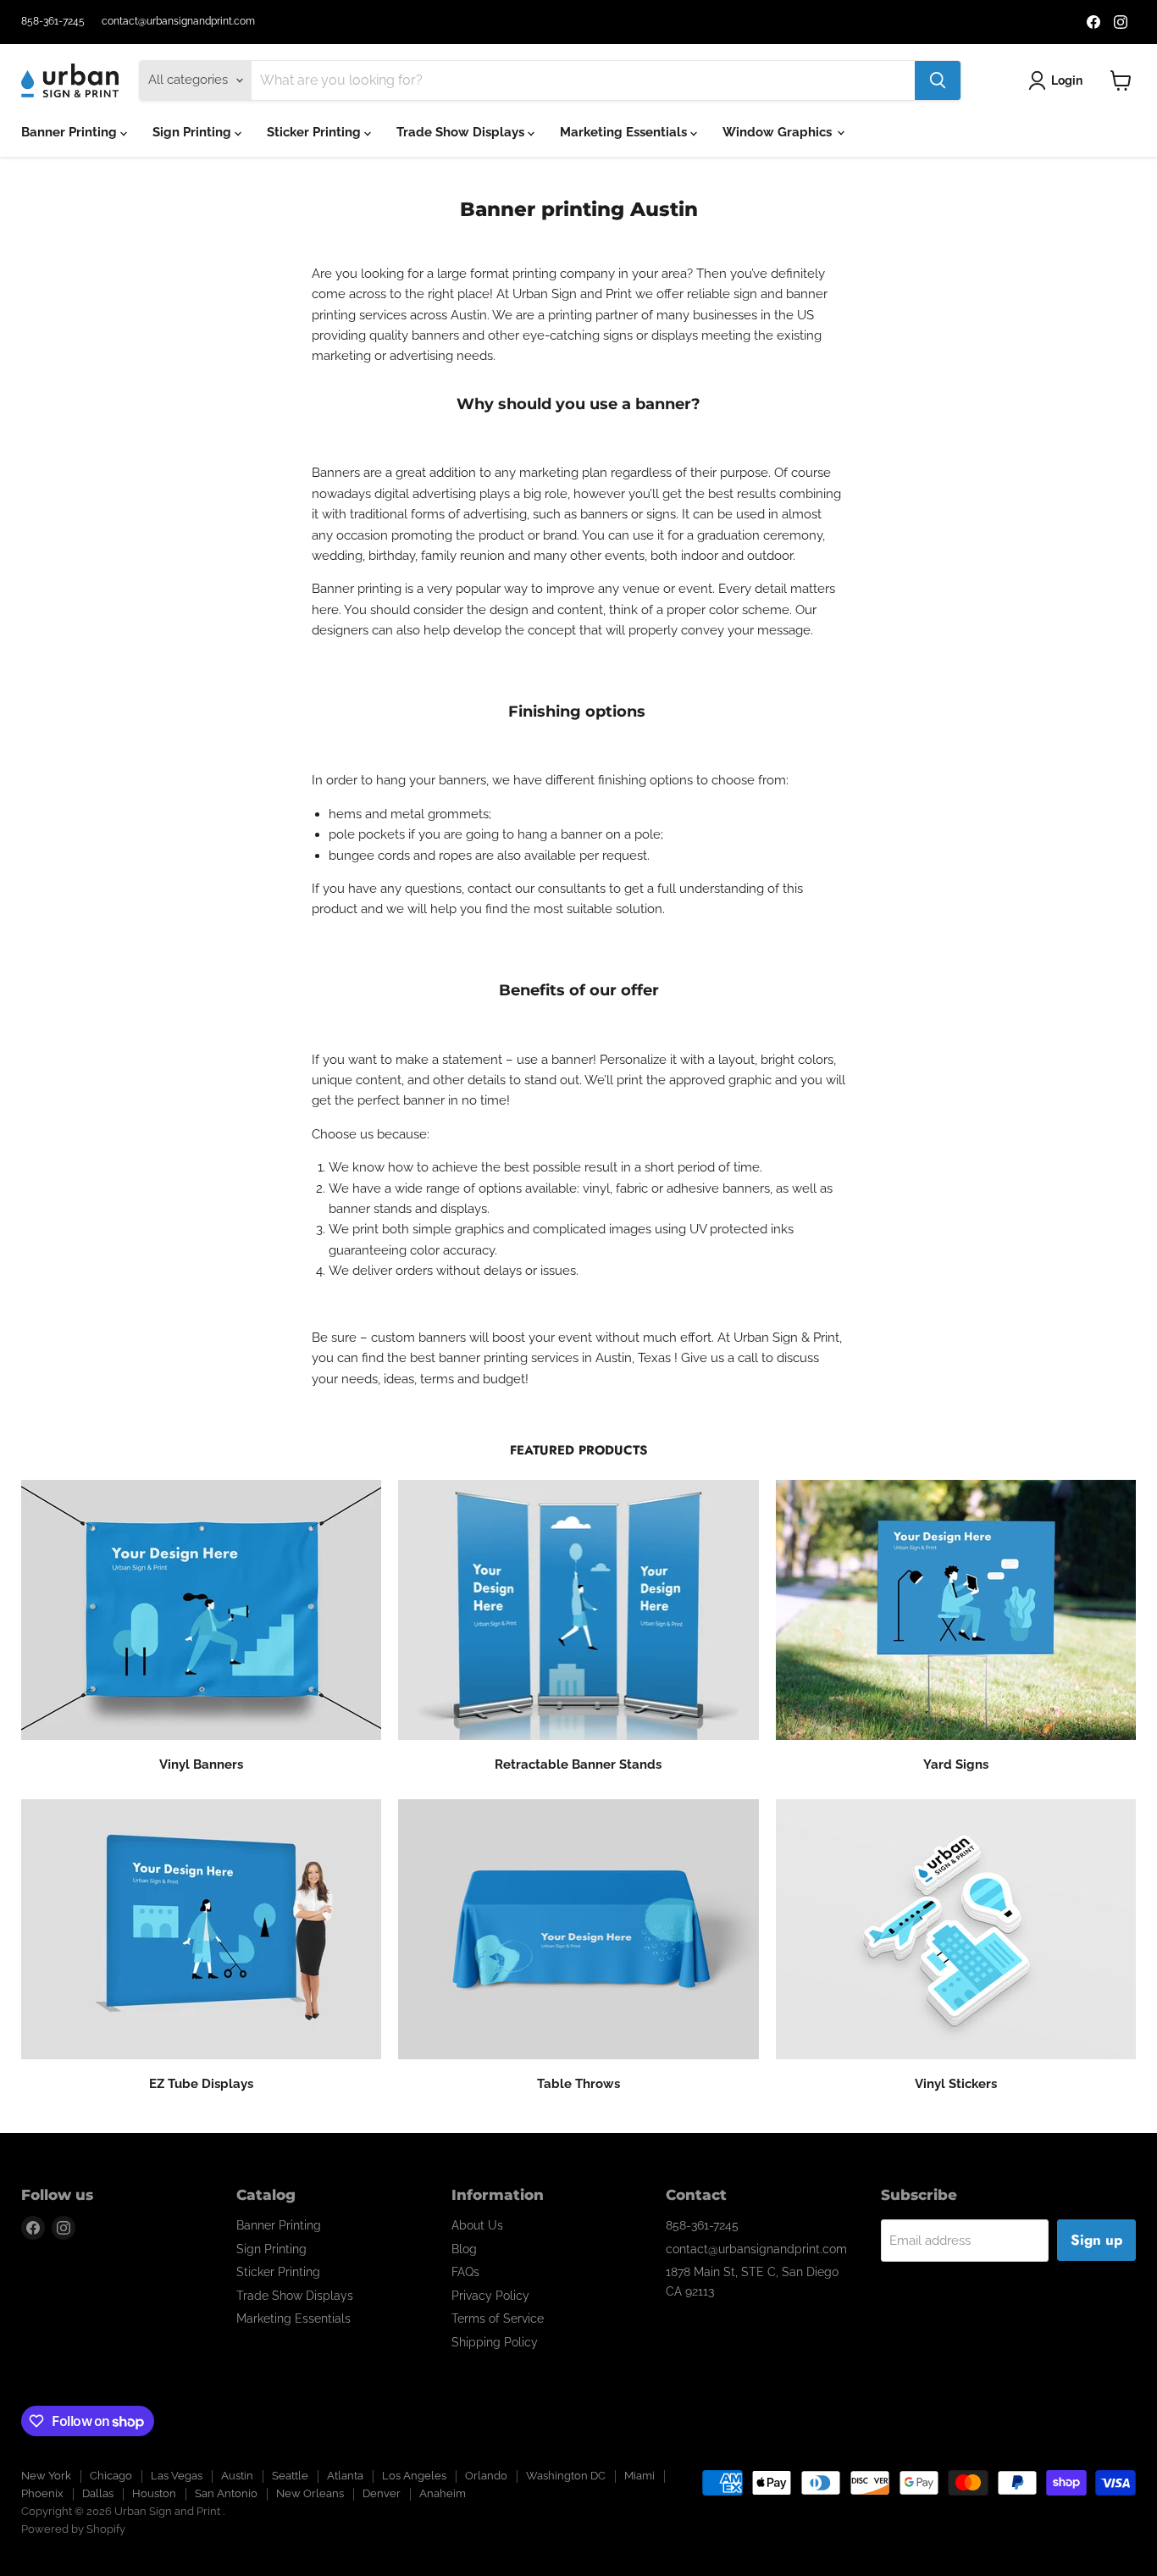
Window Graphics (779, 132)
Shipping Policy (495, 2342)
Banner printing (357, 589)
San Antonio (226, 2493)
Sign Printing (194, 132)
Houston (154, 2493)
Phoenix (42, 2493)
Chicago (111, 2476)
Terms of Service (498, 2318)
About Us (477, 2225)
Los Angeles (414, 2476)
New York (46, 2476)
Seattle (290, 2476)
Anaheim (443, 2493)
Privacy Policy (490, 2296)
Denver (382, 2493)
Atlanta (345, 2476)
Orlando (486, 2476)
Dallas (98, 2493)
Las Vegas (177, 2476)
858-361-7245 (53, 21)
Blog (464, 2249)
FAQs (465, 2272)
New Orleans (310, 2493)
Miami (639, 2476)
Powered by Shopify (73, 2529)
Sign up (1096, 2240)
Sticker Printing (316, 132)
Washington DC (566, 2476)
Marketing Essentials (625, 132)
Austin (237, 2476)
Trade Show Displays (462, 132)
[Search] (938, 80)
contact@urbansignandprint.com (178, 21)
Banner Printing (71, 132)
